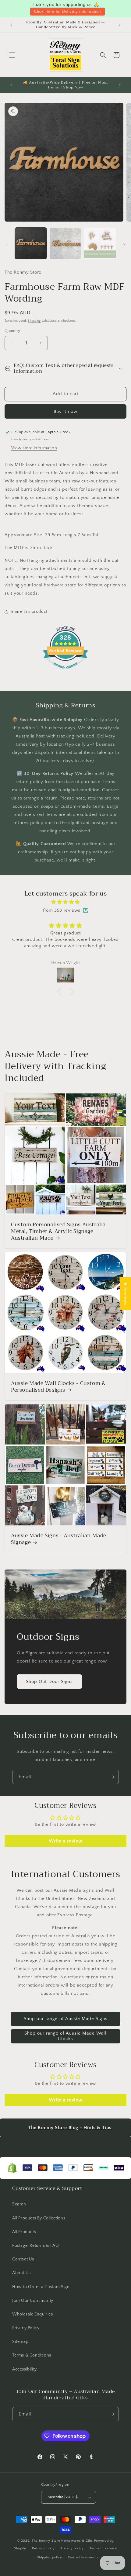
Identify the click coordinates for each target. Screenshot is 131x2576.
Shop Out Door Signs (49, 1682)
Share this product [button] (29, 612)
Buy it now (65, 411)
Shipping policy (50, 2557)
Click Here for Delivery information (67, 11)
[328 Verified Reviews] (65, 672)
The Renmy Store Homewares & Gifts (63, 2541)
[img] (65, 902)
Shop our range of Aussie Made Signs (66, 2019)
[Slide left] (7, 245)
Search (19, 2204)
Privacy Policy (26, 2328)
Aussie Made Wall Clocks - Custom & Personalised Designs (58, 1387)
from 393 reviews (62, 910)
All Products (24, 2232)
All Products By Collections (39, 2218)
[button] (12, 55)
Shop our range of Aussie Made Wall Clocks (65, 2036)
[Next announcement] (120, 25)
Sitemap (20, 2342)
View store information (34, 448)
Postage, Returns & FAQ (35, 2246)
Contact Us (23, 2259)
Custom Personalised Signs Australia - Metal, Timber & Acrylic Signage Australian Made (60, 1231)
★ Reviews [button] (125, 1294)
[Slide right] (124, 245)
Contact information (84, 2557)
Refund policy (43, 2548)
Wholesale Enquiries (32, 2314)
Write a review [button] (65, 1841)
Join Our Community (33, 2301)
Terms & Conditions (32, 2355)
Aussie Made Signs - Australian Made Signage (59, 1539)
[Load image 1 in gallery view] (31, 243)
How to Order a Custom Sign (41, 2287)
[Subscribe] (112, 1777)
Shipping (34, 321)
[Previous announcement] (11, 25)
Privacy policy (72, 2548)
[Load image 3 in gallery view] (100, 243)
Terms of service (103, 2548)
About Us (21, 2273)
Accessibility (25, 2369)
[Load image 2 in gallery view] (65, 243)
